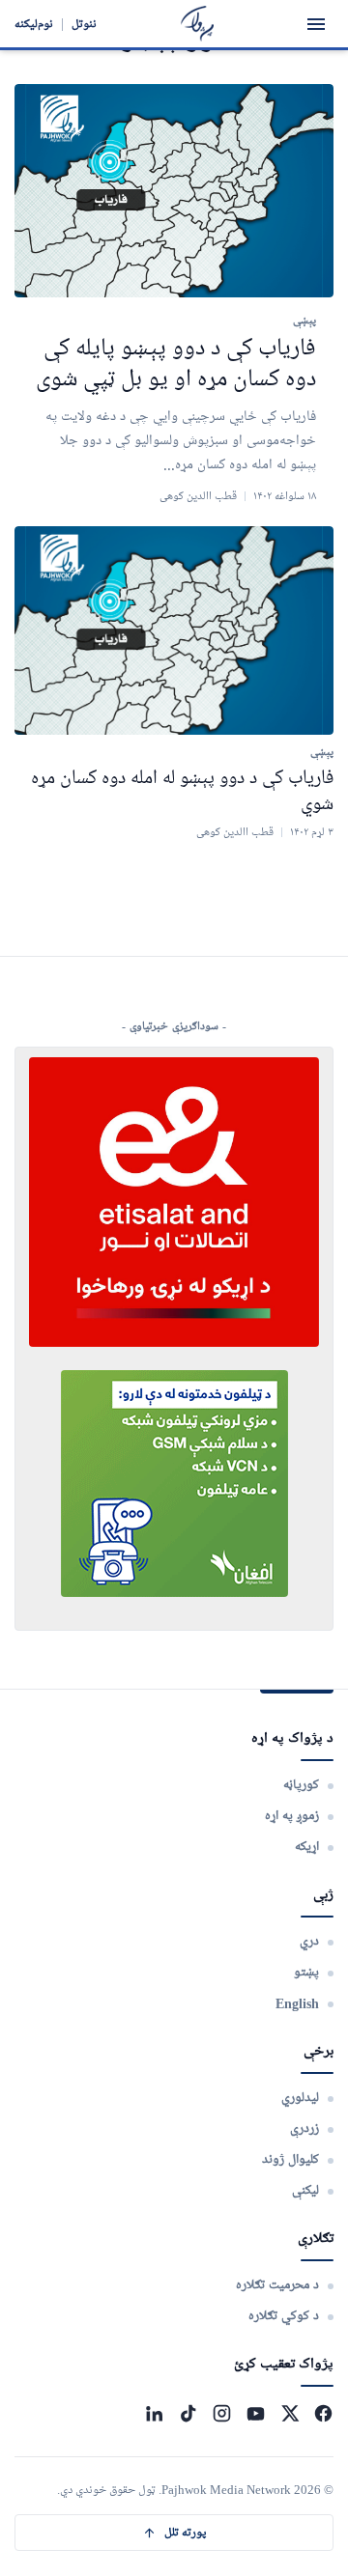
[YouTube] (256, 2413)
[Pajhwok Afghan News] (198, 24)
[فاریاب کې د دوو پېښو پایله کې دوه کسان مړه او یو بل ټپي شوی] (174, 191)
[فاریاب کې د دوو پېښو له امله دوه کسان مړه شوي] (174, 631)
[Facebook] (323, 2413)
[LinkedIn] (154, 2413)
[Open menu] (316, 24)
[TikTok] (188, 2413)
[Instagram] (222, 2413)
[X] (290, 2413)
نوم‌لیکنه (34, 24)
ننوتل (84, 24)
